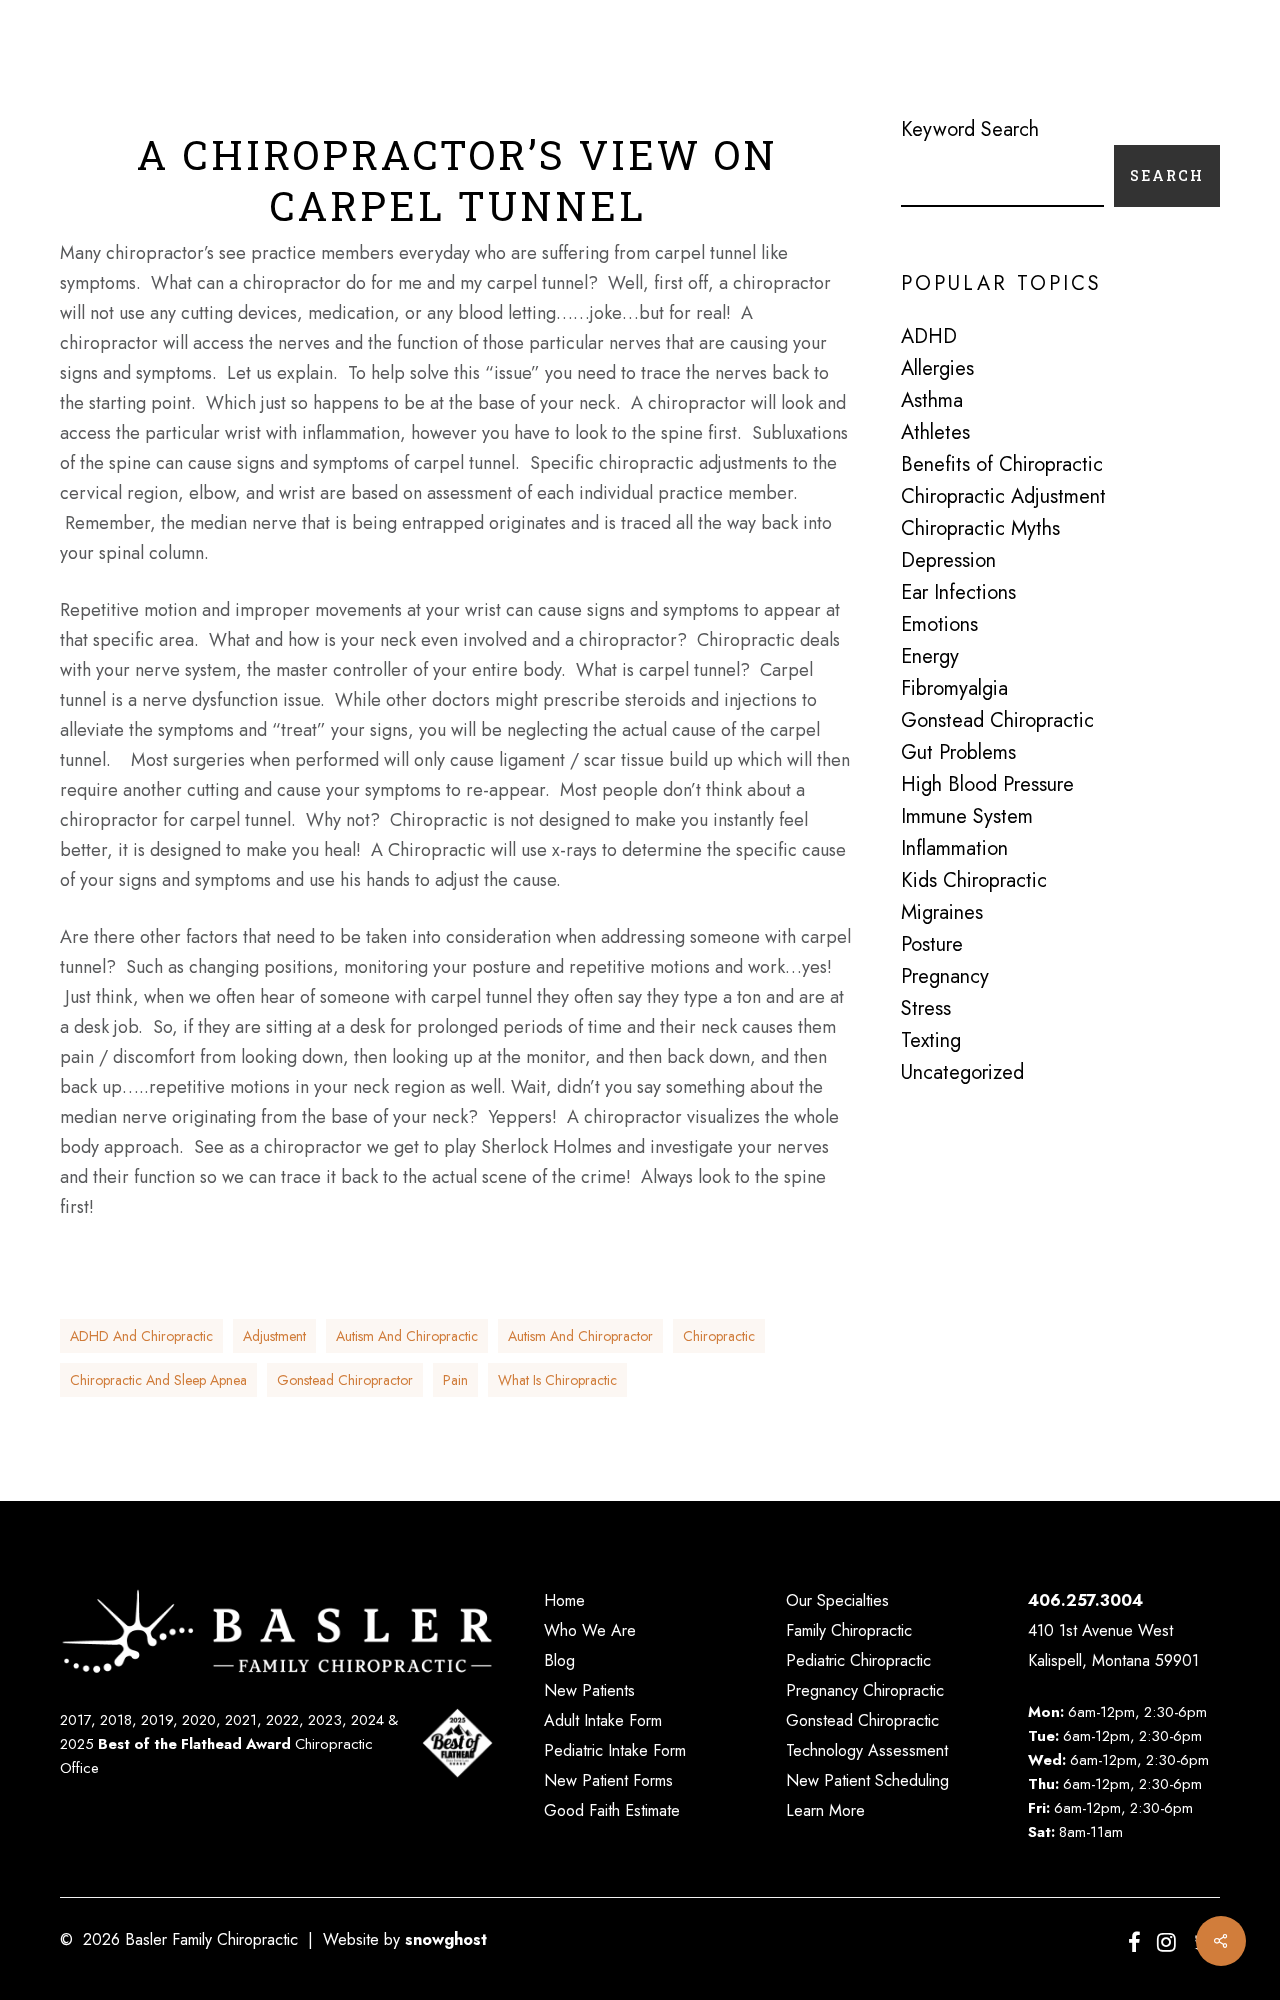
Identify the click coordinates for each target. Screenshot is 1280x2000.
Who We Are (590, 1630)
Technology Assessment (867, 1750)
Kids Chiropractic (974, 881)
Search (1167, 175)
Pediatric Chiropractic (858, 1660)
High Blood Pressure (987, 785)
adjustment (274, 1336)
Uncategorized (962, 1073)
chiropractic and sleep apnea (158, 1380)
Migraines (942, 913)
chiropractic (719, 1336)
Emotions (939, 625)
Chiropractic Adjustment (1003, 497)
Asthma (932, 401)
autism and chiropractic (407, 1336)
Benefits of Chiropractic (1002, 465)
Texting (931, 1041)
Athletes (935, 433)
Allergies (937, 369)
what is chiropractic (557, 1380)
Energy (930, 657)
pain (455, 1380)
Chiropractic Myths (980, 529)
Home (564, 1600)
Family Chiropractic (849, 1630)
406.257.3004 (1085, 1600)
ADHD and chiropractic (141, 1336)
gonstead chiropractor (345, 1380)
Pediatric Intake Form (615, 1750)
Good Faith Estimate (612, 1810)
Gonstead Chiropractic (997, 721)
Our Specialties (837, 1600)
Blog (559, 1660)
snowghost (446, 1939)
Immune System (967, 817)
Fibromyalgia (954, 689)
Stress (926, 1009)
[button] (1209, 60)
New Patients (589, 1690)
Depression (948, 561)
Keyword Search (970, 129)
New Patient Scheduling (867, 1780)
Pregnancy (945, 977)
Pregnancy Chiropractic (865, 1690)
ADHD (929, 337)
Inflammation (954, 849)
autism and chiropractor (580, 1336)
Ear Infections (958, 593)
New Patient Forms (608, 1780)
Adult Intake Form (603, 1720)
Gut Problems (958, 753)
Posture (932, 945)
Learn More (825, 1810)
